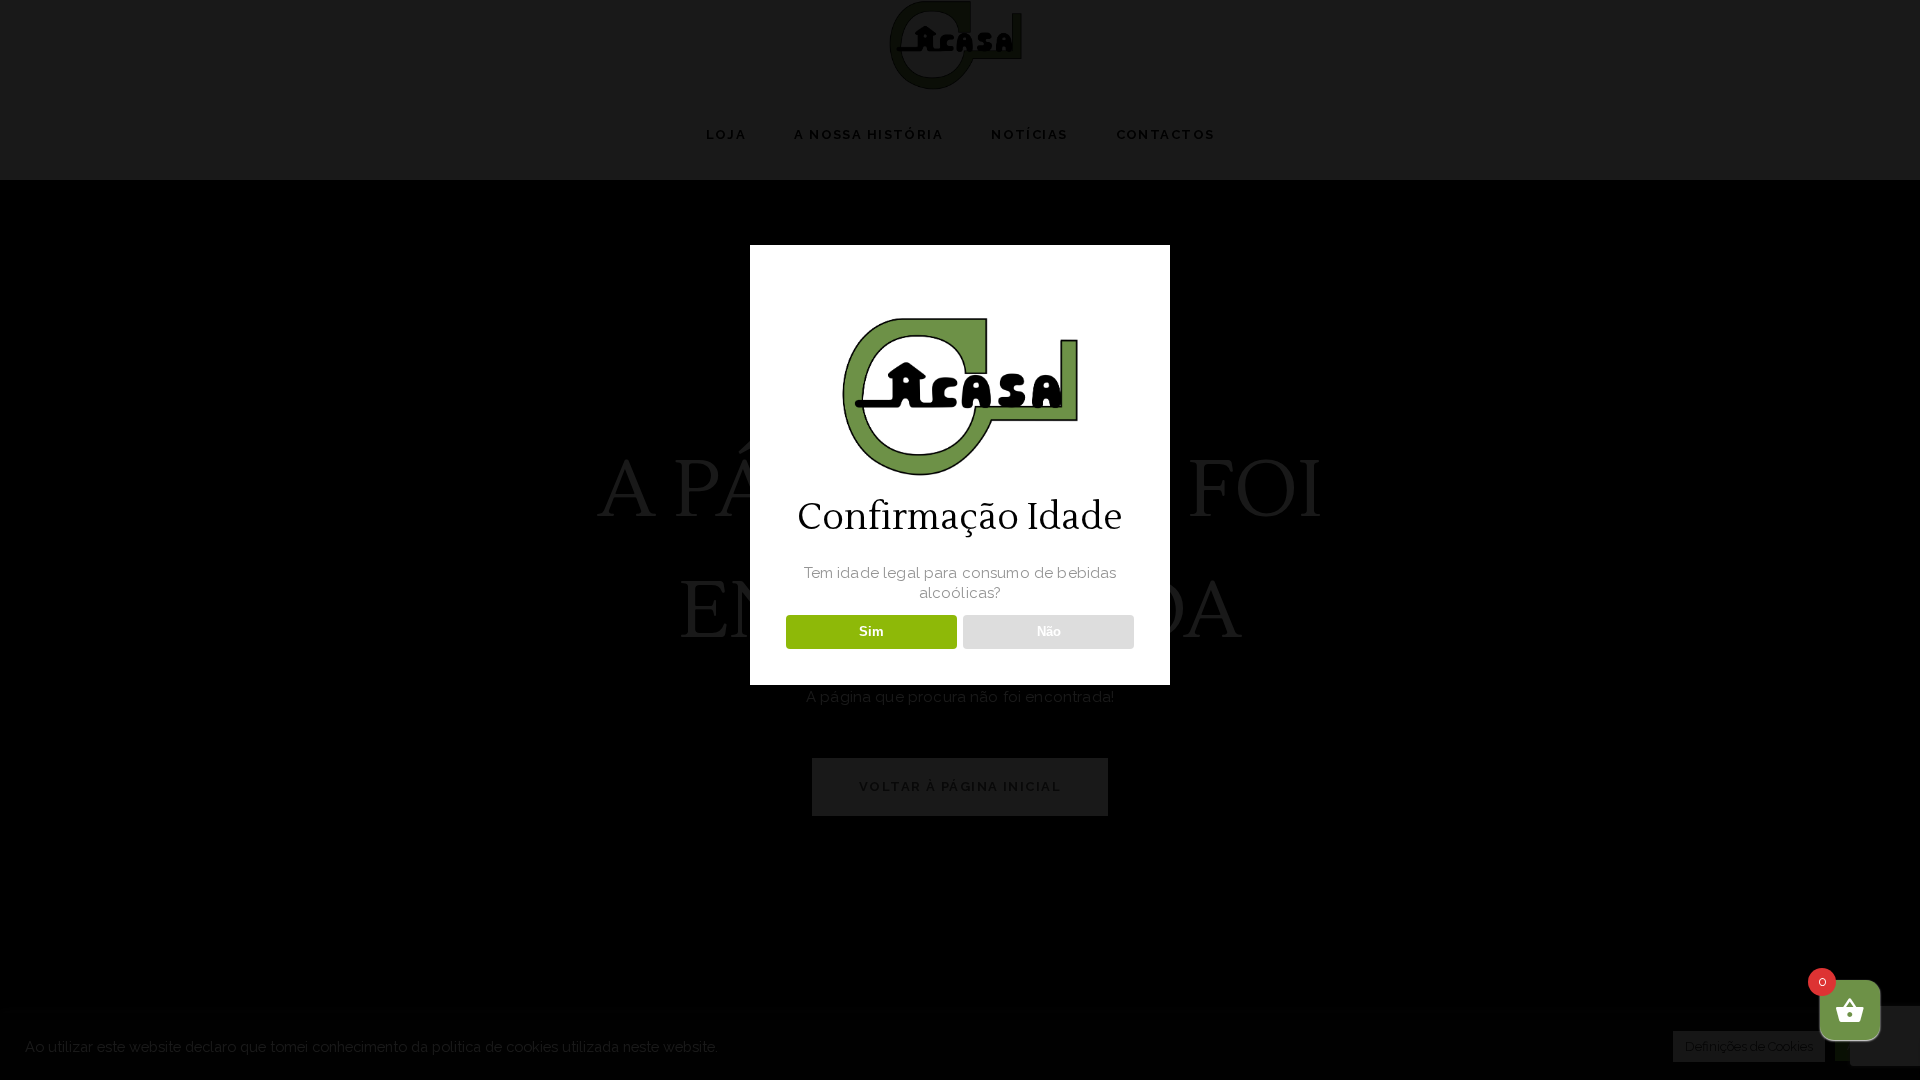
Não (1049, 631)
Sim (871, 631)
